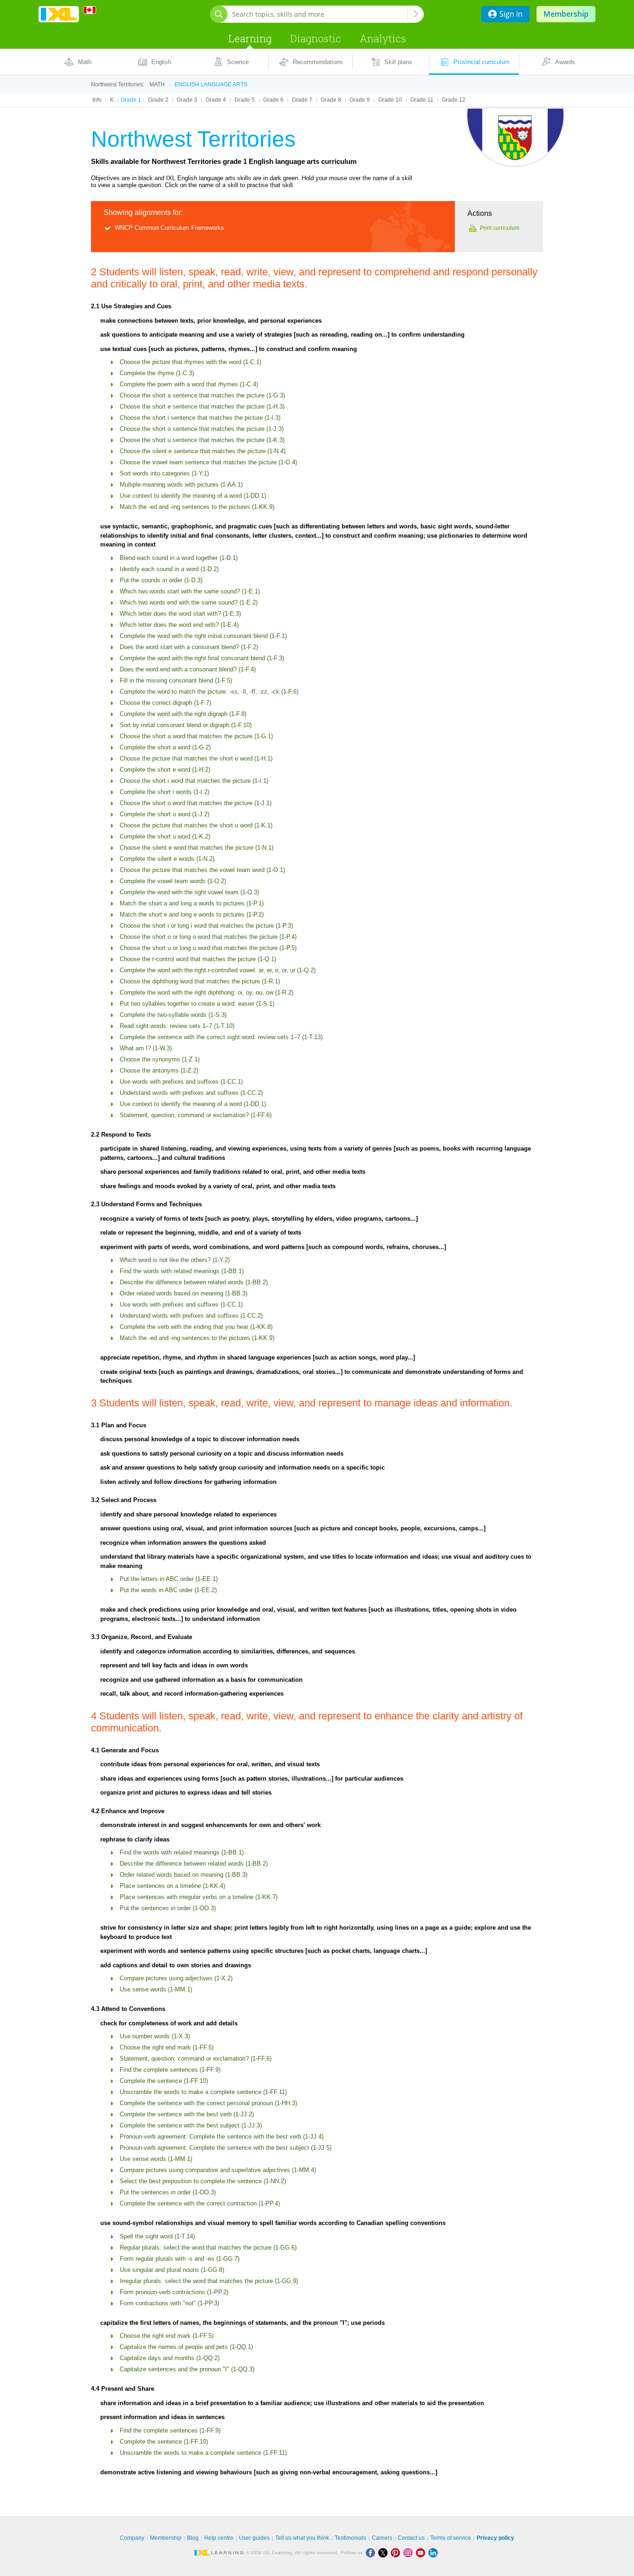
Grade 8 (331, 100)
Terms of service (451, 2538)
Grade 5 (245, 100)
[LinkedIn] (434, 2553)
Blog (193, 2538)
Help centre (219, 2538)
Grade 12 (454, 100)
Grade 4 (216, 100)
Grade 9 (360, 100)
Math (157, 85)
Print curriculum (500, 228)
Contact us (411, 2538)
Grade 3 (187, 100)
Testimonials (350, 2538)
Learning (250, 38)
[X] (385, 2553)
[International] (93, 10)
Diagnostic (316, 38)
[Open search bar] (219, 14)
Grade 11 (422, 100)
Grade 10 (390, 100)
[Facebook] (372, 2553)
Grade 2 (158, 100)
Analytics (383, 38)
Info (97, 100)
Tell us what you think (302, 2538)
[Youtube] (422, 2553)
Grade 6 (273, 100)
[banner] (59, 14)
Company (132, 2538)
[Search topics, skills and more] (416, 14)
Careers (382, 2538)
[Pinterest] (397, 2553)
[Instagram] (410, 2553)
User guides (254, 2538)
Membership (566, 14)
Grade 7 (302, 100)
